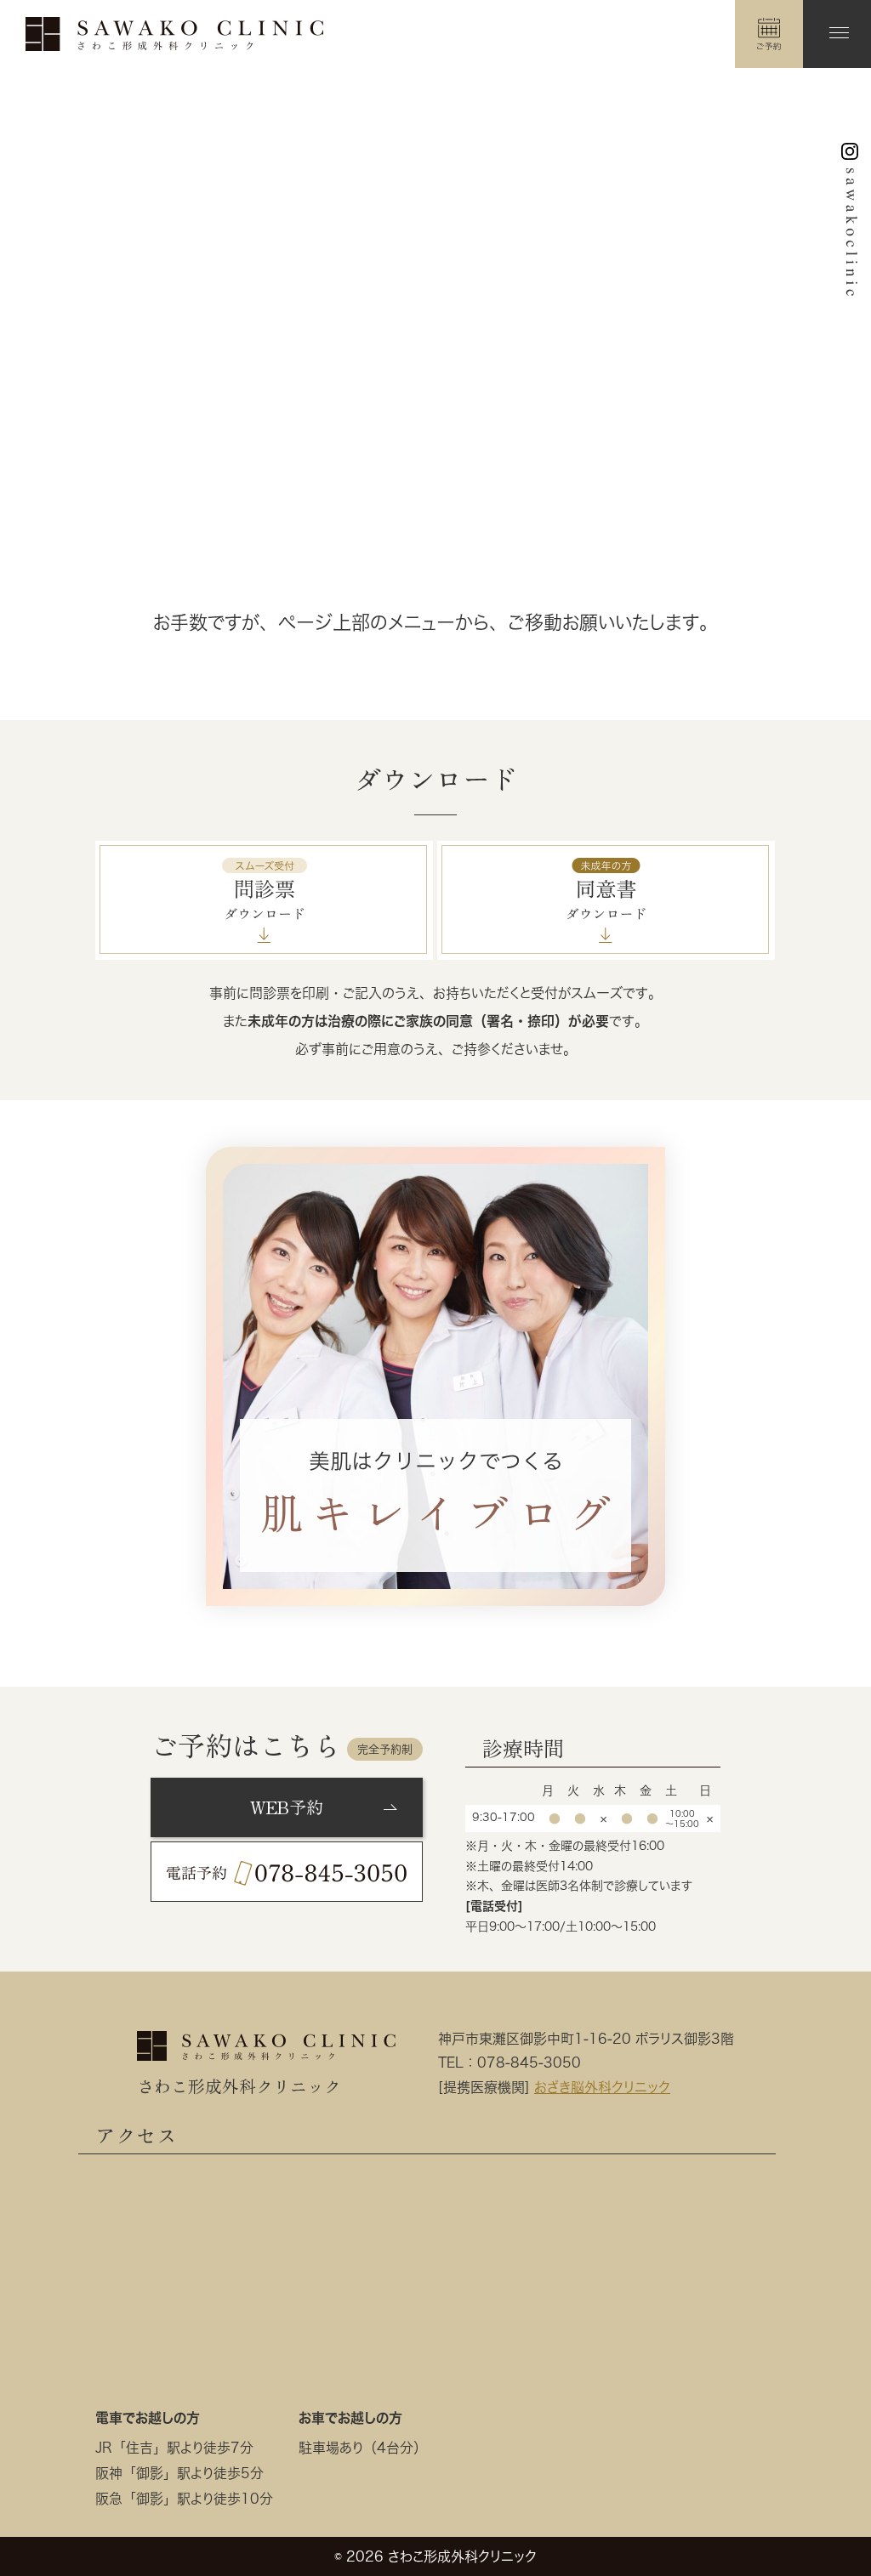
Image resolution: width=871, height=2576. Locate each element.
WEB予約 (287, 1807)
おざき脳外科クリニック (602, 2087)
